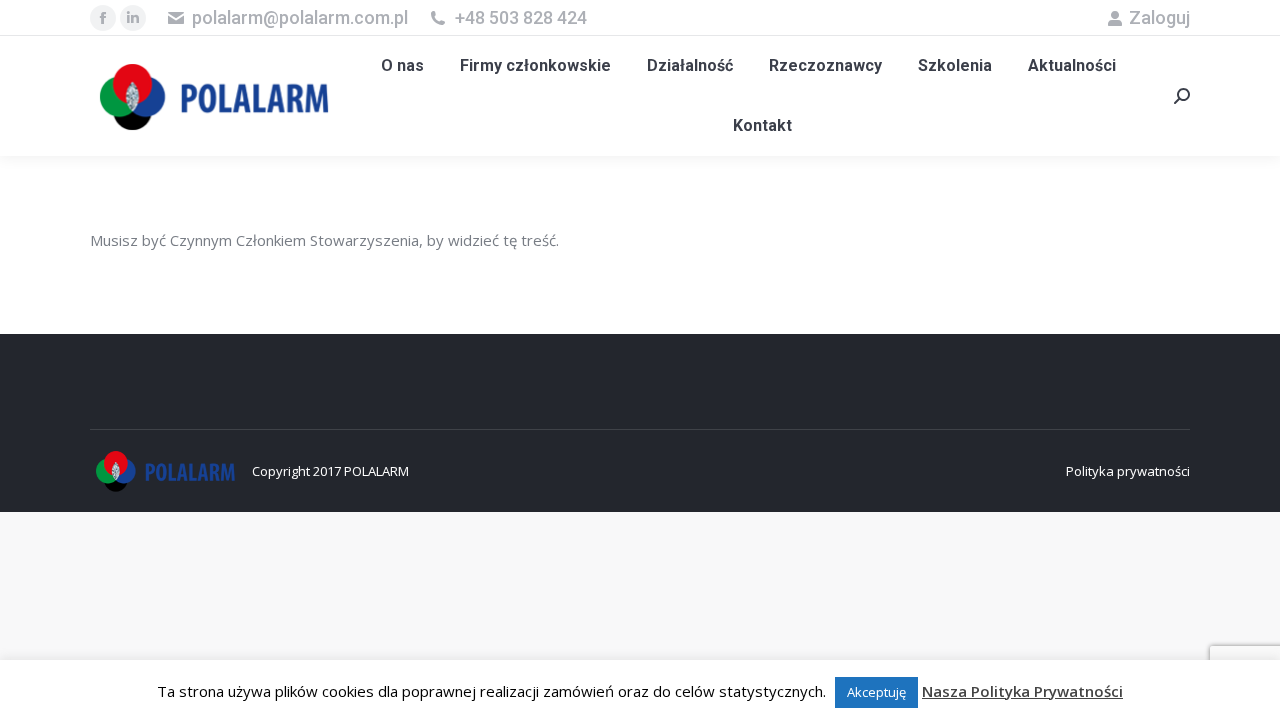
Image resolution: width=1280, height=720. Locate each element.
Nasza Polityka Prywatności (1022, 691)
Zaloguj (1159, 17)
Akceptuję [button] (876, 692)
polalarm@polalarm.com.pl (300, 17)
